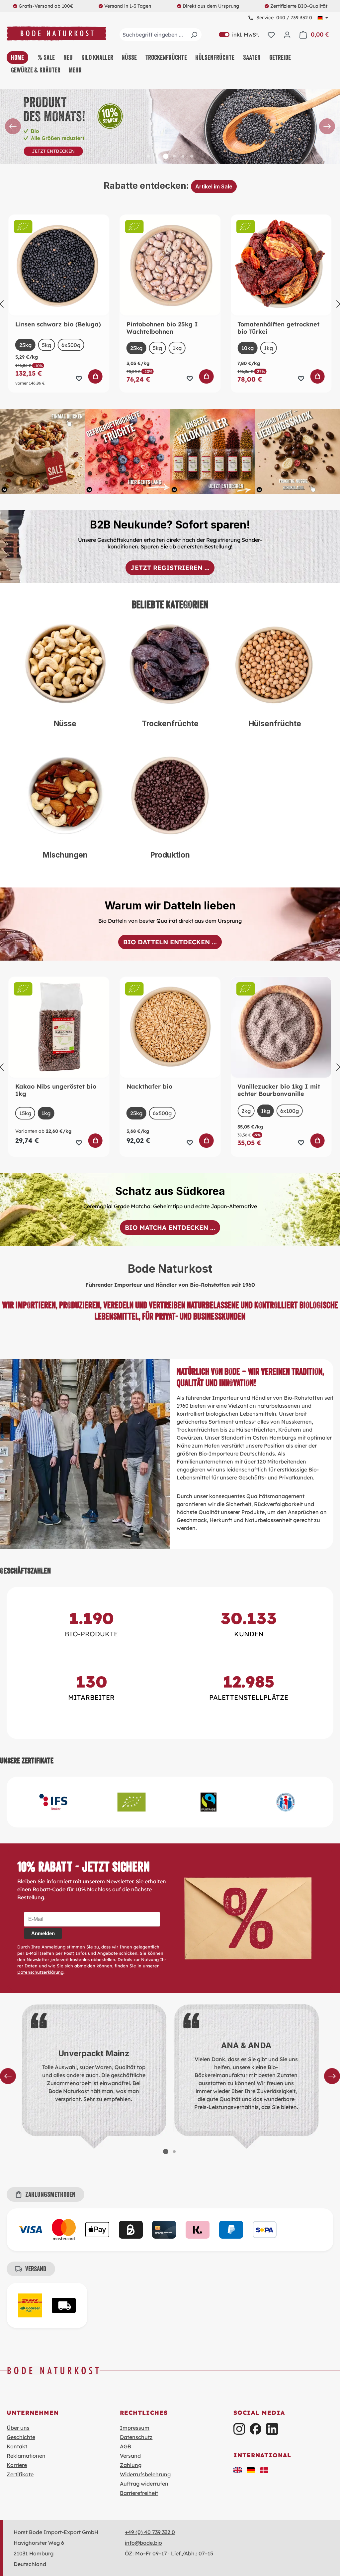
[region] (170, 126)
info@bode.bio (143, 2543)
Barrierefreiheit (139, 2493)
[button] (238, 2470)
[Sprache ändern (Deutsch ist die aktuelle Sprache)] (323, 18)
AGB (126, 2446)
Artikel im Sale (214, 186)
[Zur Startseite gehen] (56, 33)
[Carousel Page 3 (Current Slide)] (166, 156)
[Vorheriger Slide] (13, 126)
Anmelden (43, 1933)
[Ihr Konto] (287, 35)
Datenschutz (136, 2437)
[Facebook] (255, 2429)
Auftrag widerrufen (144, 2484)
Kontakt (17, 2446)
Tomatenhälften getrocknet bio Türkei (278, 328)
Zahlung (131, 2465)
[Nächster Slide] (327, 126)
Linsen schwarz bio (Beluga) (58, 324)
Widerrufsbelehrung (145, 2474)
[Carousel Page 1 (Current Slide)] (166, 2152)
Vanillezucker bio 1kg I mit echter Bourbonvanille (279, 1090)
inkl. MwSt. (239, 35)
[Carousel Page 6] (192, 156)
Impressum (135, 2428)
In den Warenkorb (95, 377)
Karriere (17, 2465)
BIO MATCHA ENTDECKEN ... (170, 1228)
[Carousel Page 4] (174, 156)
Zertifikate (20, 2474)
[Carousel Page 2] (157, 156)
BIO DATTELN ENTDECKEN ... (170, 942)
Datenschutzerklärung (40, 1972)
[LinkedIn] (272, 2429)
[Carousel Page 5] (183, 156)
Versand (130, 2456)
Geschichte (21, 2437)
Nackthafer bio (149, 1087)
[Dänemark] (264, 2470)
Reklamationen (26, 2456)
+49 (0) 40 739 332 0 (150, 2532)
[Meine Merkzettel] (271, 35)
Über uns (18, 2428)
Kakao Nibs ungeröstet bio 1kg (56, 1090)
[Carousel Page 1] (148, 156)
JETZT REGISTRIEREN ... (170, 568)
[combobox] (161, 35)
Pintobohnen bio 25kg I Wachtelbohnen (162, 328)
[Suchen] (194, 35)
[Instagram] (239, 2429)
